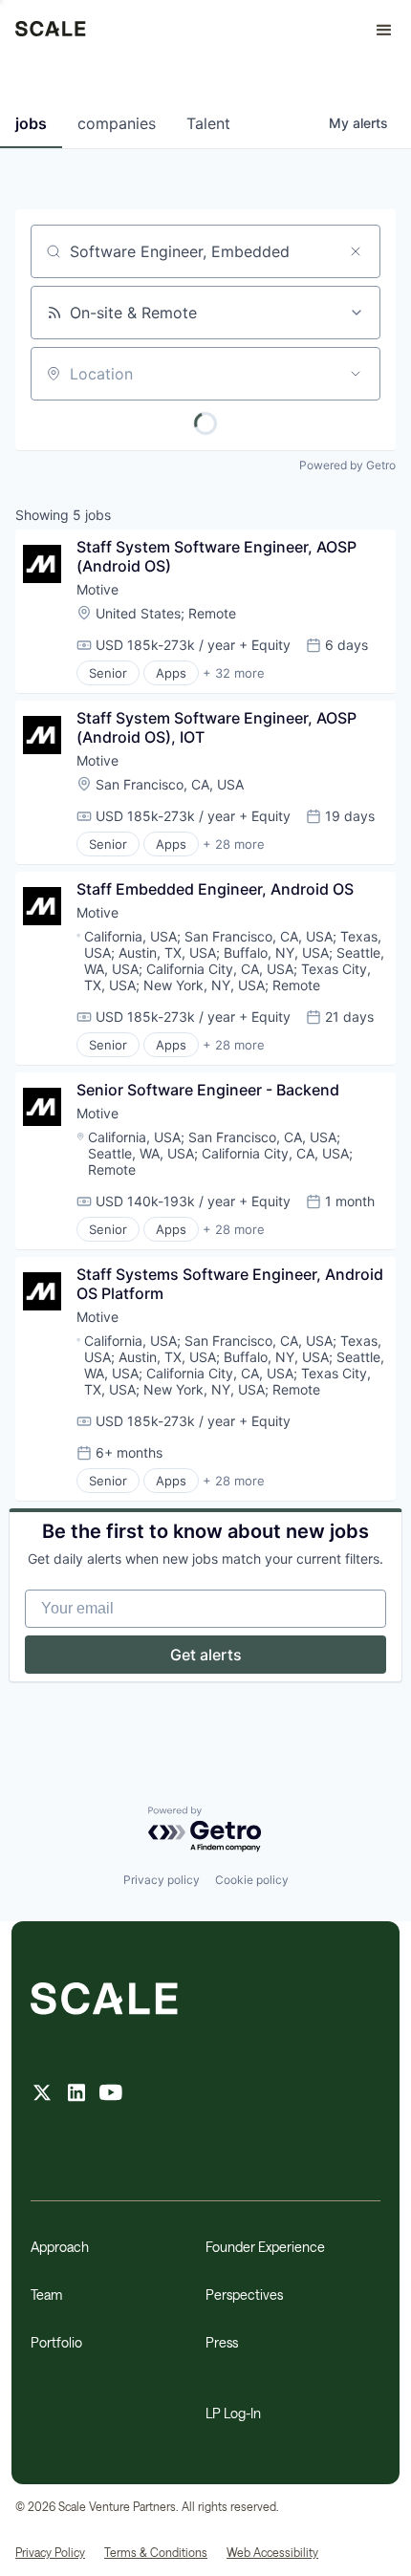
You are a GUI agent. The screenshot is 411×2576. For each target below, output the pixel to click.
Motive (97, 589)
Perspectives (244, 2295)
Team (46, 2295)
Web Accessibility (272, 2552)
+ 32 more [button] (234, 673)
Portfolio (56, 2342)
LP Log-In (233, 2413)
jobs (31, 123)
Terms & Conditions (156, 2552)
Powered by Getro (347, 465)
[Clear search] (356, 251)
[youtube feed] (111, 2095)
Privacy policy (162, 1880)
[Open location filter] (356, 374)
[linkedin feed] (76, 2095)
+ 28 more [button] (234, 844)
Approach (60, 2247)
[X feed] (42, 2095)
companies (117, 123)
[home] (51, 31)
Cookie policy (252, 1880)
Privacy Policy (50, 2552)
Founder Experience (265, 2247)
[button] (376, 31)
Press (222, 2342)
